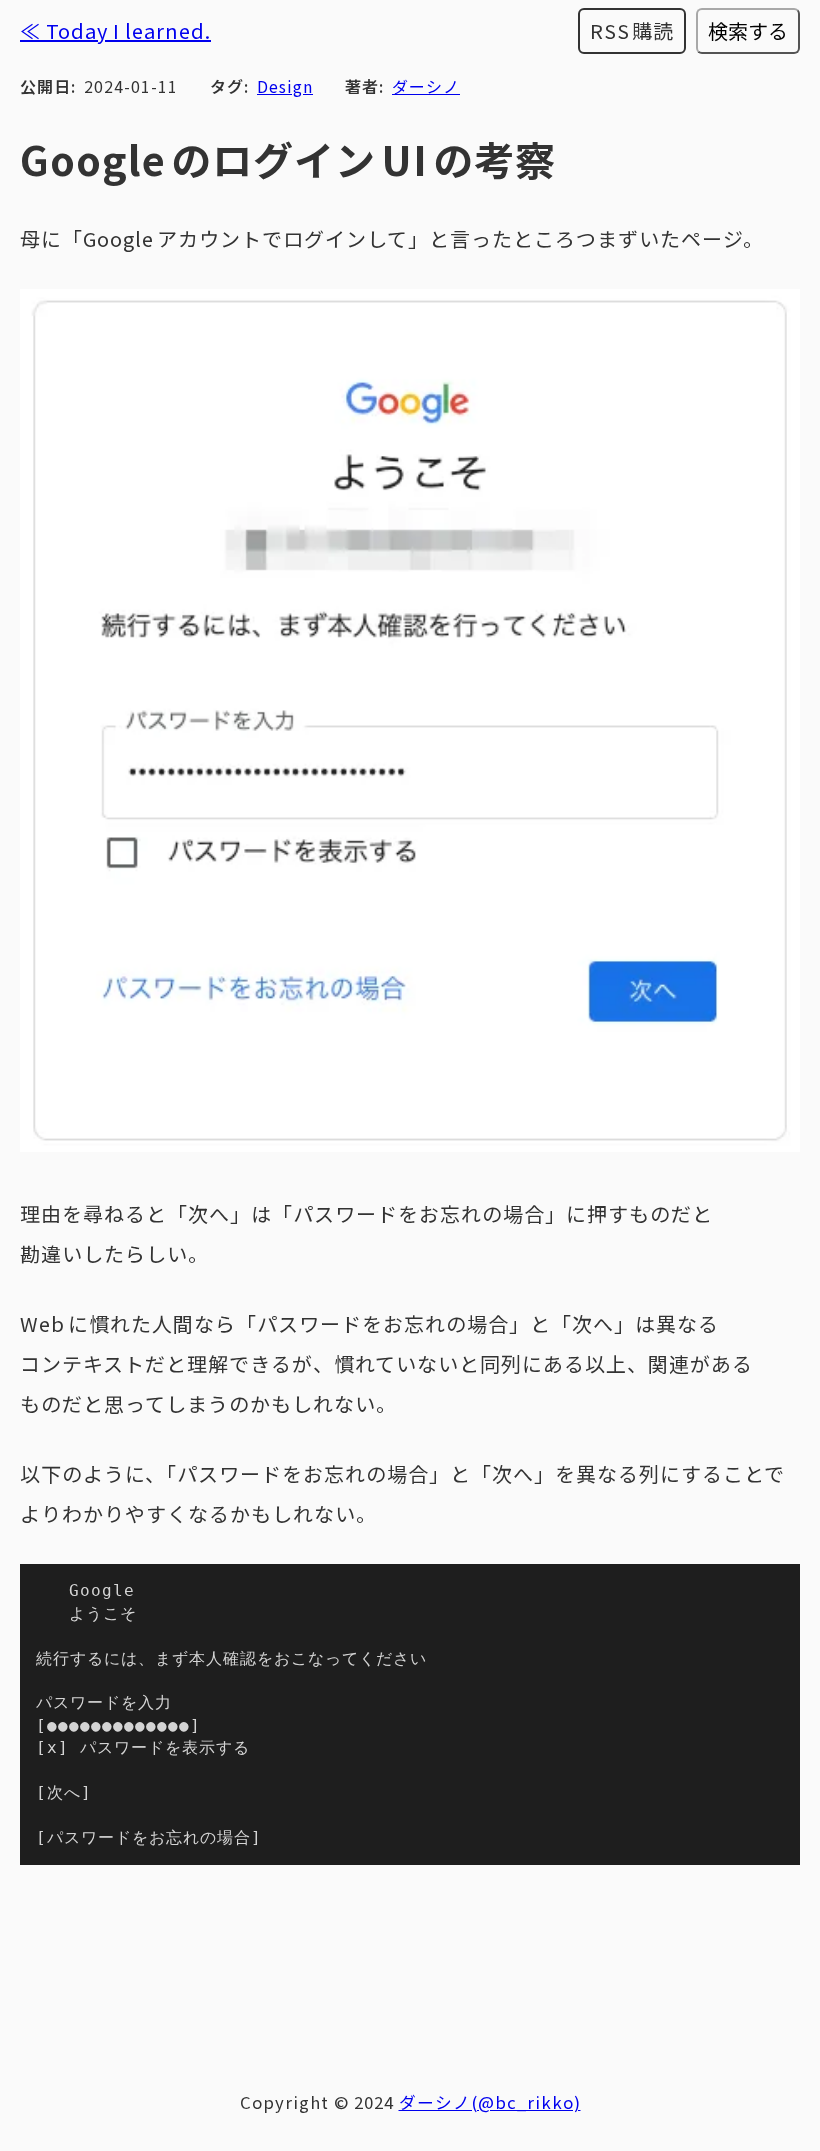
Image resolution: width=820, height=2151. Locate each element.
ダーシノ (426, 86)
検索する (748, 30)
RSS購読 (632, 30)
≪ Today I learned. (115, 30)
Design (285, 86)
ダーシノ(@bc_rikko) (490, 2102)
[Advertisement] (410, 1966)
